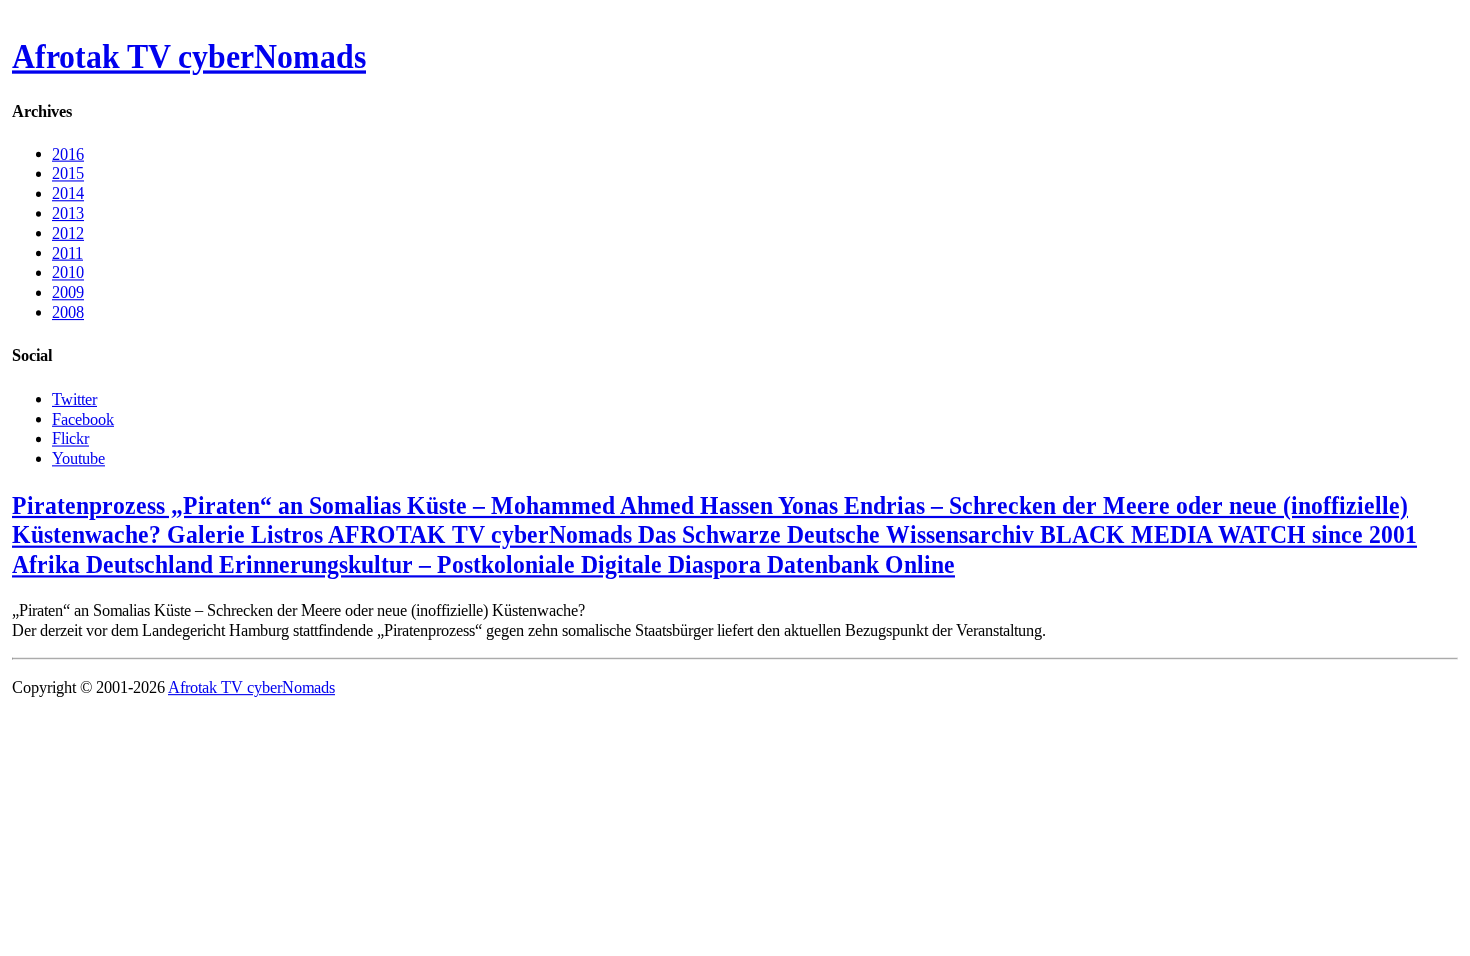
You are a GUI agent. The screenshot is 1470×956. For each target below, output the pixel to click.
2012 (68, 232)
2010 (68, 272)
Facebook (83, 418)
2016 (68, 153)
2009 (68, 292)
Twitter (74, 398)
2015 (68, 173)
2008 (68, 312)
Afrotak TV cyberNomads (189, 57)
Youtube (78, 457)
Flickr (70, 438)
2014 (68, 193)
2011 (67, 252)
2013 (68, 213)
